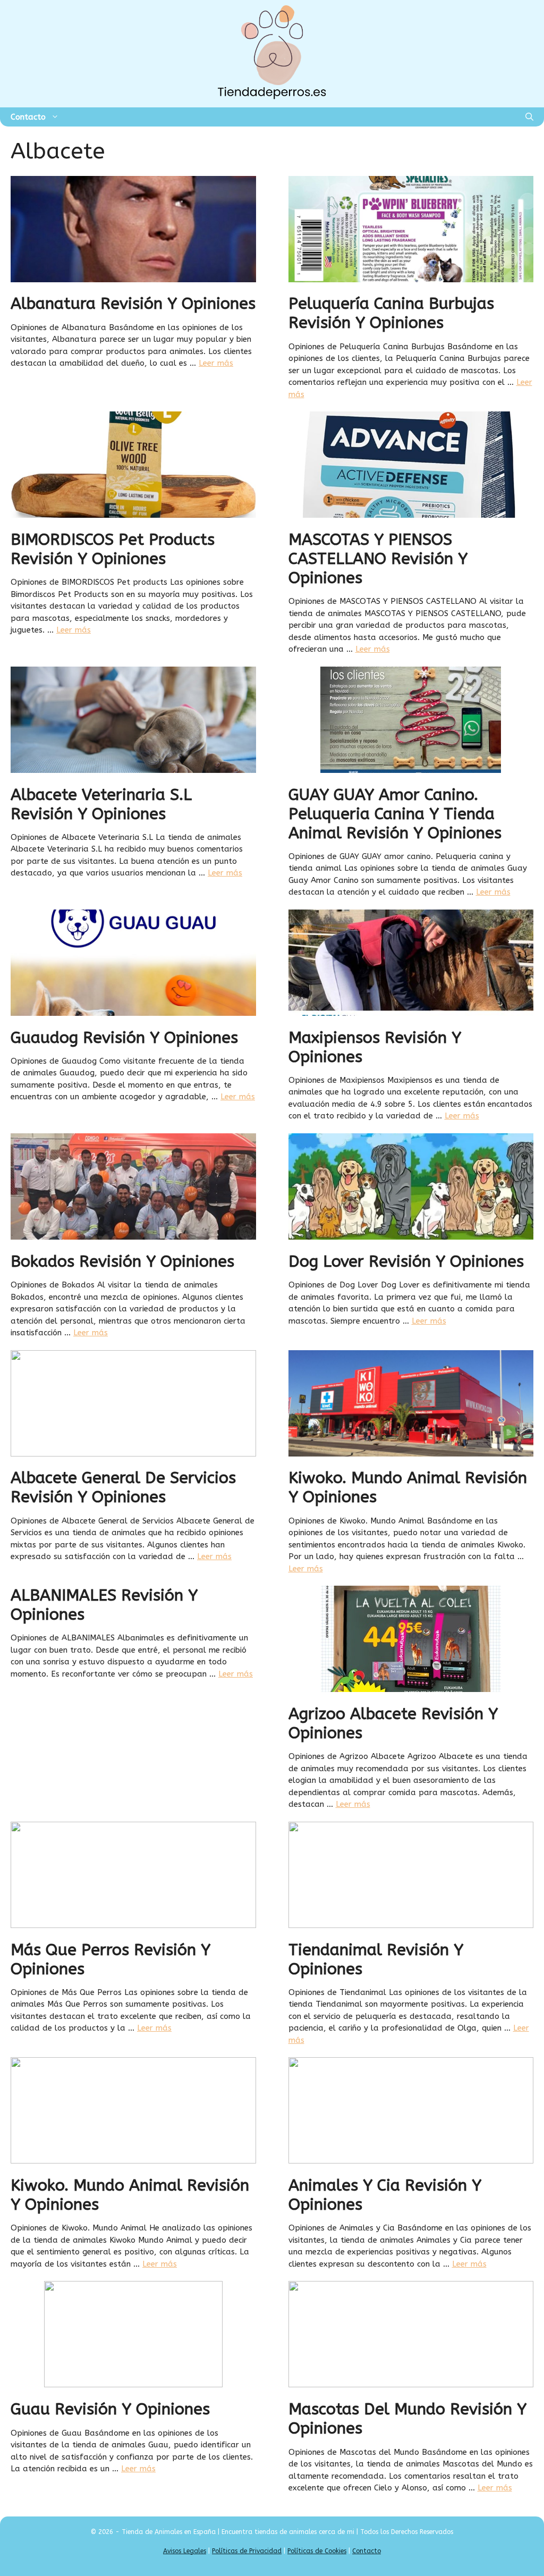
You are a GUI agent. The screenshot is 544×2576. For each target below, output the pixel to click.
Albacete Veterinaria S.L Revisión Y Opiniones (101, 804)
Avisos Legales (185, 2551)
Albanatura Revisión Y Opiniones (133, 304)
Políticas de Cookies (317, 2551)
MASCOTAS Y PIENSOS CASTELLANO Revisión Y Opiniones (378, 559)
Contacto (28, 117)
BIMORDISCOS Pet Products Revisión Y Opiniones (113, 549)
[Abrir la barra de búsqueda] (529, 117)
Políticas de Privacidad (247, 2551)
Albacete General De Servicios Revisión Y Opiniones (123, 1487)
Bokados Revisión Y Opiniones (122, 1261)
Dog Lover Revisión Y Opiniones (406, 1261)
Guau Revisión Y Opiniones (110, 2409)
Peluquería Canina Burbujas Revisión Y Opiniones (391, 313)
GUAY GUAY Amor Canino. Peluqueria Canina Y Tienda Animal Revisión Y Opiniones (395, 814)
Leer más (216, 363)
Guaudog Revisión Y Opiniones (124, 1038)
